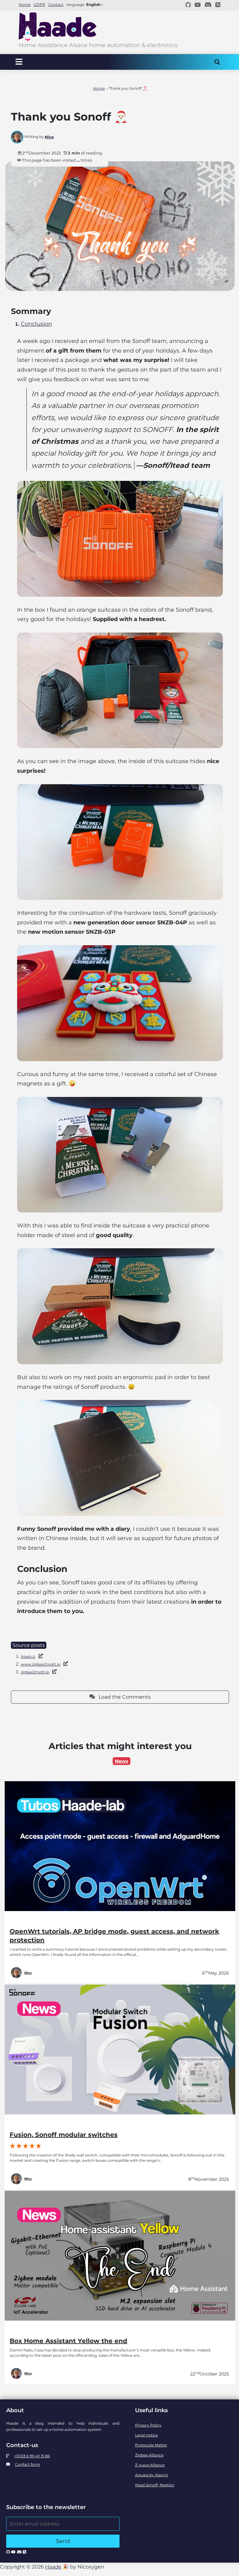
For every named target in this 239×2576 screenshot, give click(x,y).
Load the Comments (123, 1697)
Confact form (28, 2464)
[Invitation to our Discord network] (208, 5)
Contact (56, 5)
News (122, 1761)
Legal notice (146, 2435)
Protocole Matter (151, 2445)
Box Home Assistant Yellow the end (68, 2341)
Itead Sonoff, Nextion (155, 2485)
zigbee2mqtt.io (35, 1672)
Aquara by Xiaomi (152, 2475)
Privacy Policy (148, 2425)
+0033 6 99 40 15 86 (32, 2456)
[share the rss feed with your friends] (218, 5)
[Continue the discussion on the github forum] (188, 5)
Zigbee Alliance (149, 2455)
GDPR (39, 5)
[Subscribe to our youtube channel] (198, 5)
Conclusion (36, 324)
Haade (53, 2567)
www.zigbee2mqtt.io (41, 1664)
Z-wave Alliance (150, 2465)
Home (25, 5)
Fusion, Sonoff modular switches (64, 2135)
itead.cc (28, 1656)
